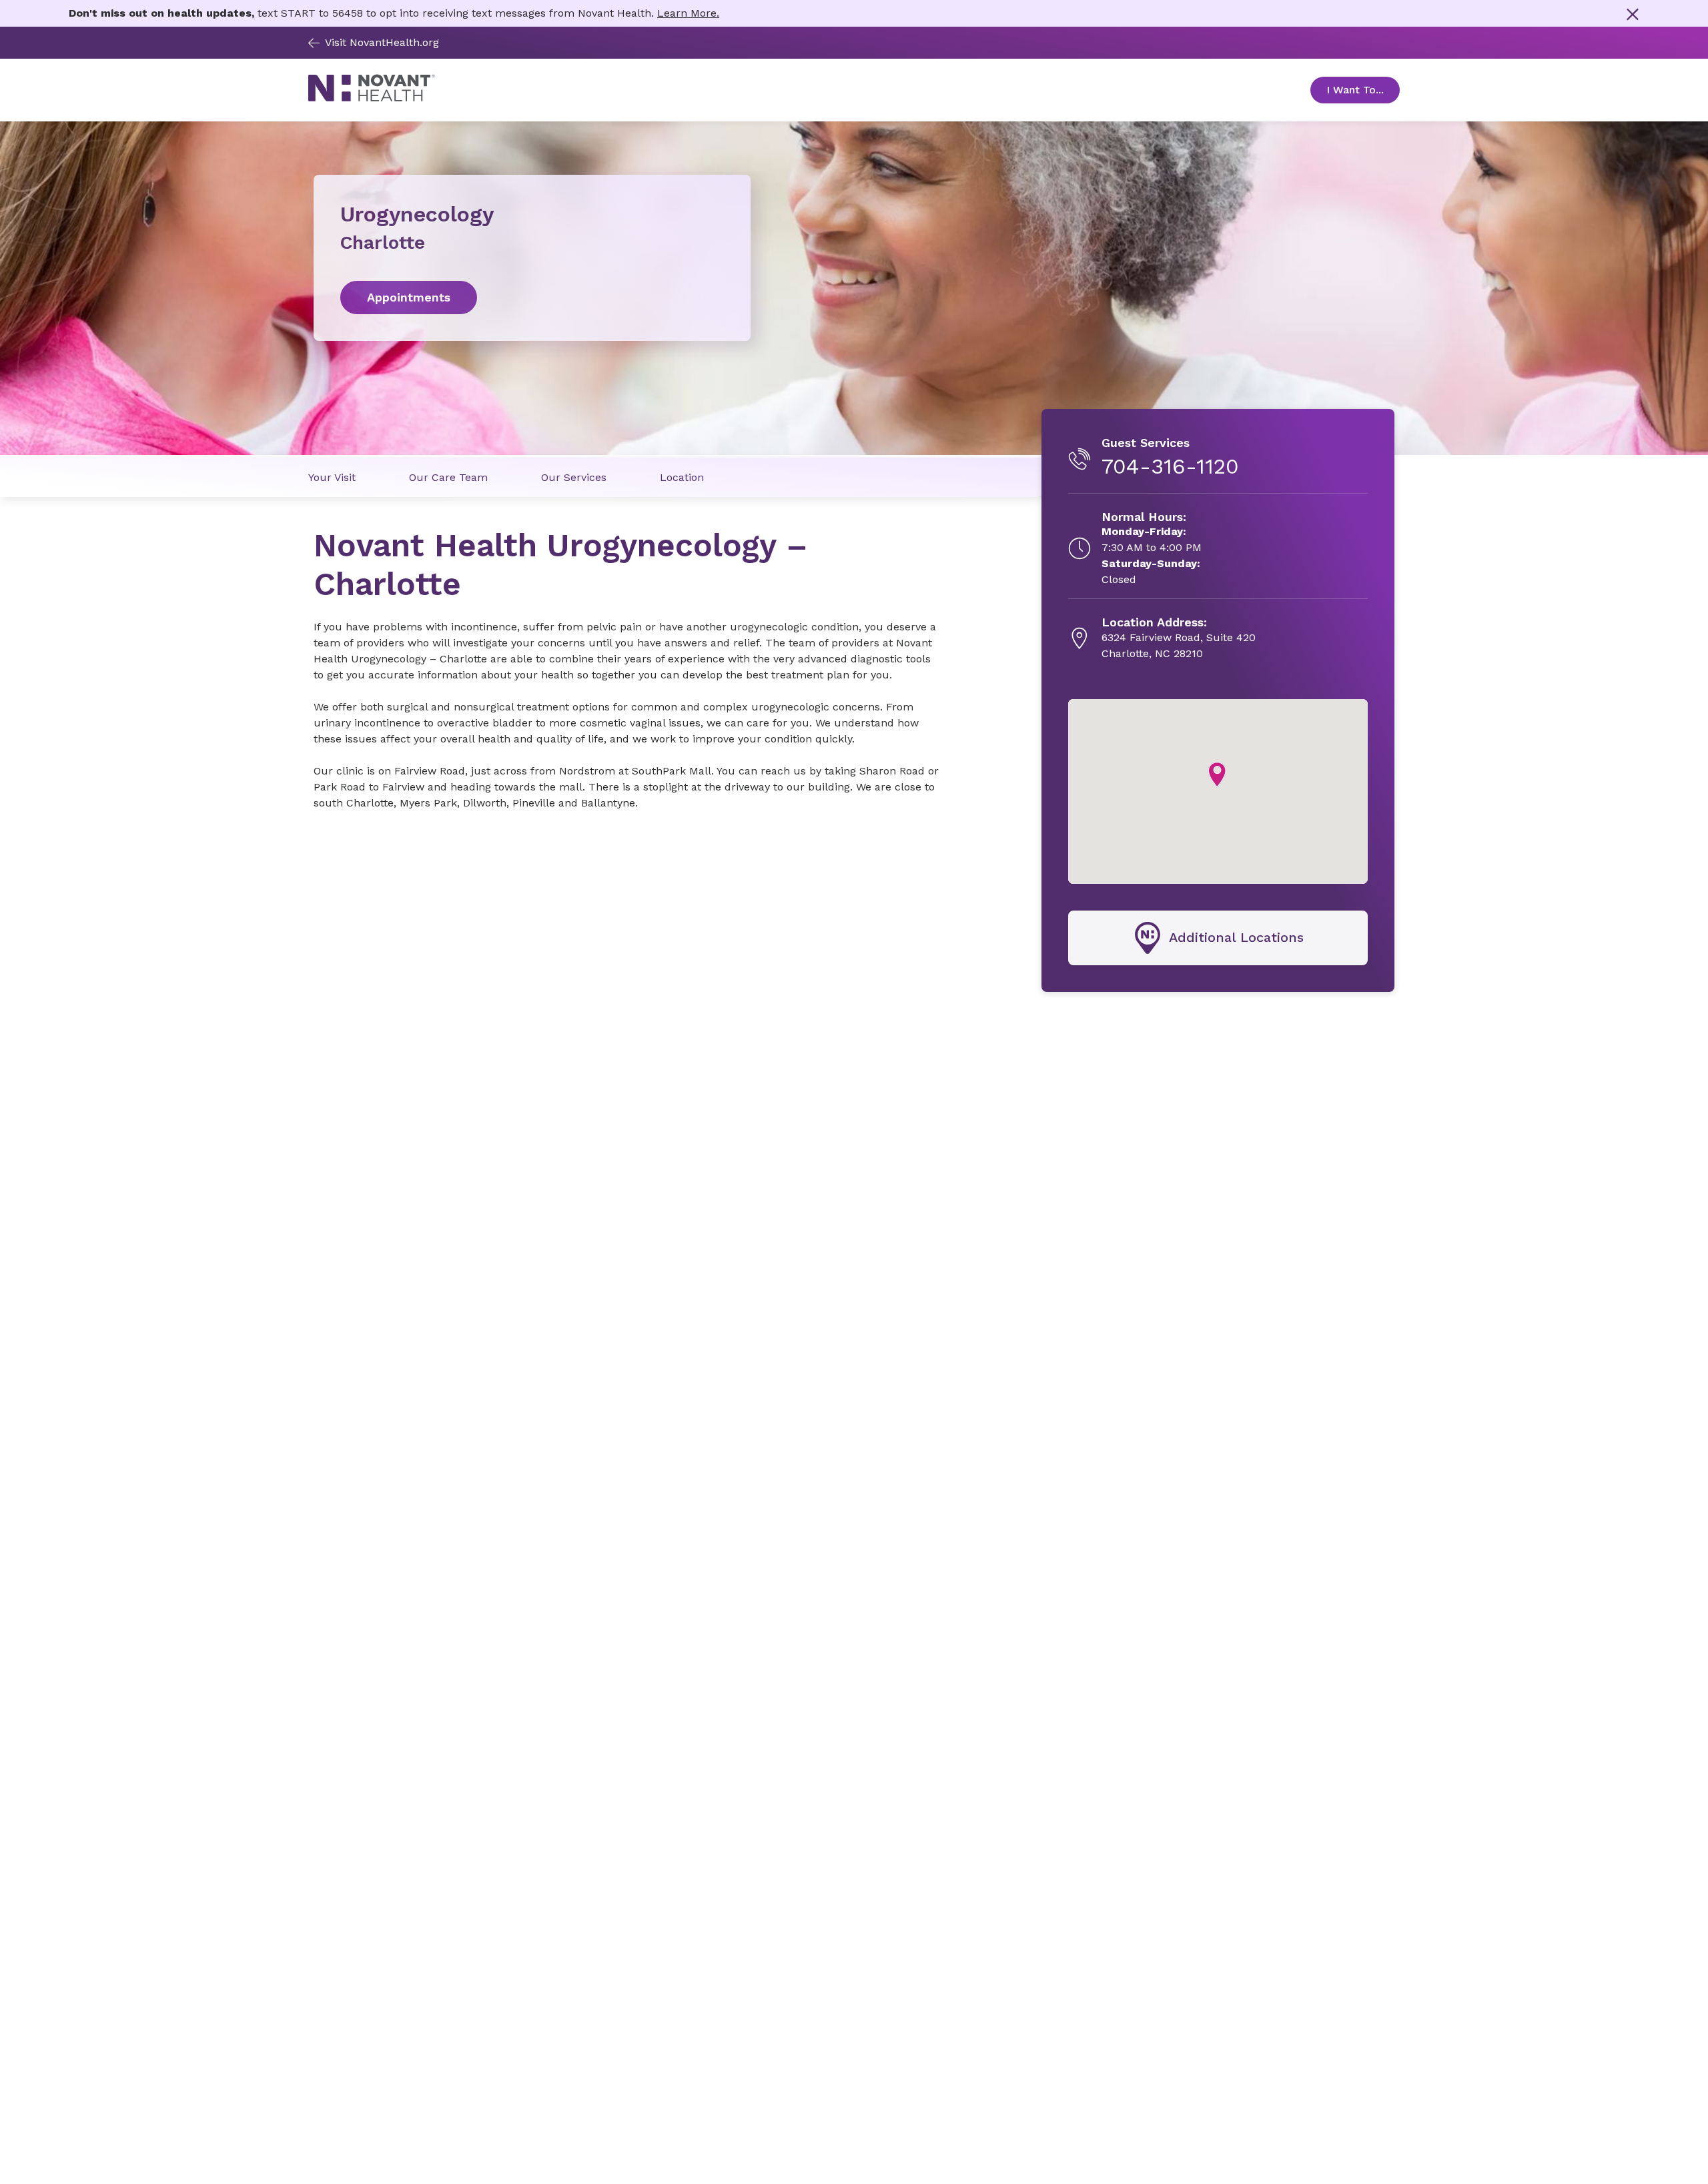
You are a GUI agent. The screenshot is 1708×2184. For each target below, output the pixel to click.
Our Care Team (448, 477)
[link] (532, 298)
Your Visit (332, 477)
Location (682, 477)
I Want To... (1363, 90)
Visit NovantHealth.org (382, 42)
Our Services (574, 477)
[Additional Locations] (1218, 938)
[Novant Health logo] (372, 98)
